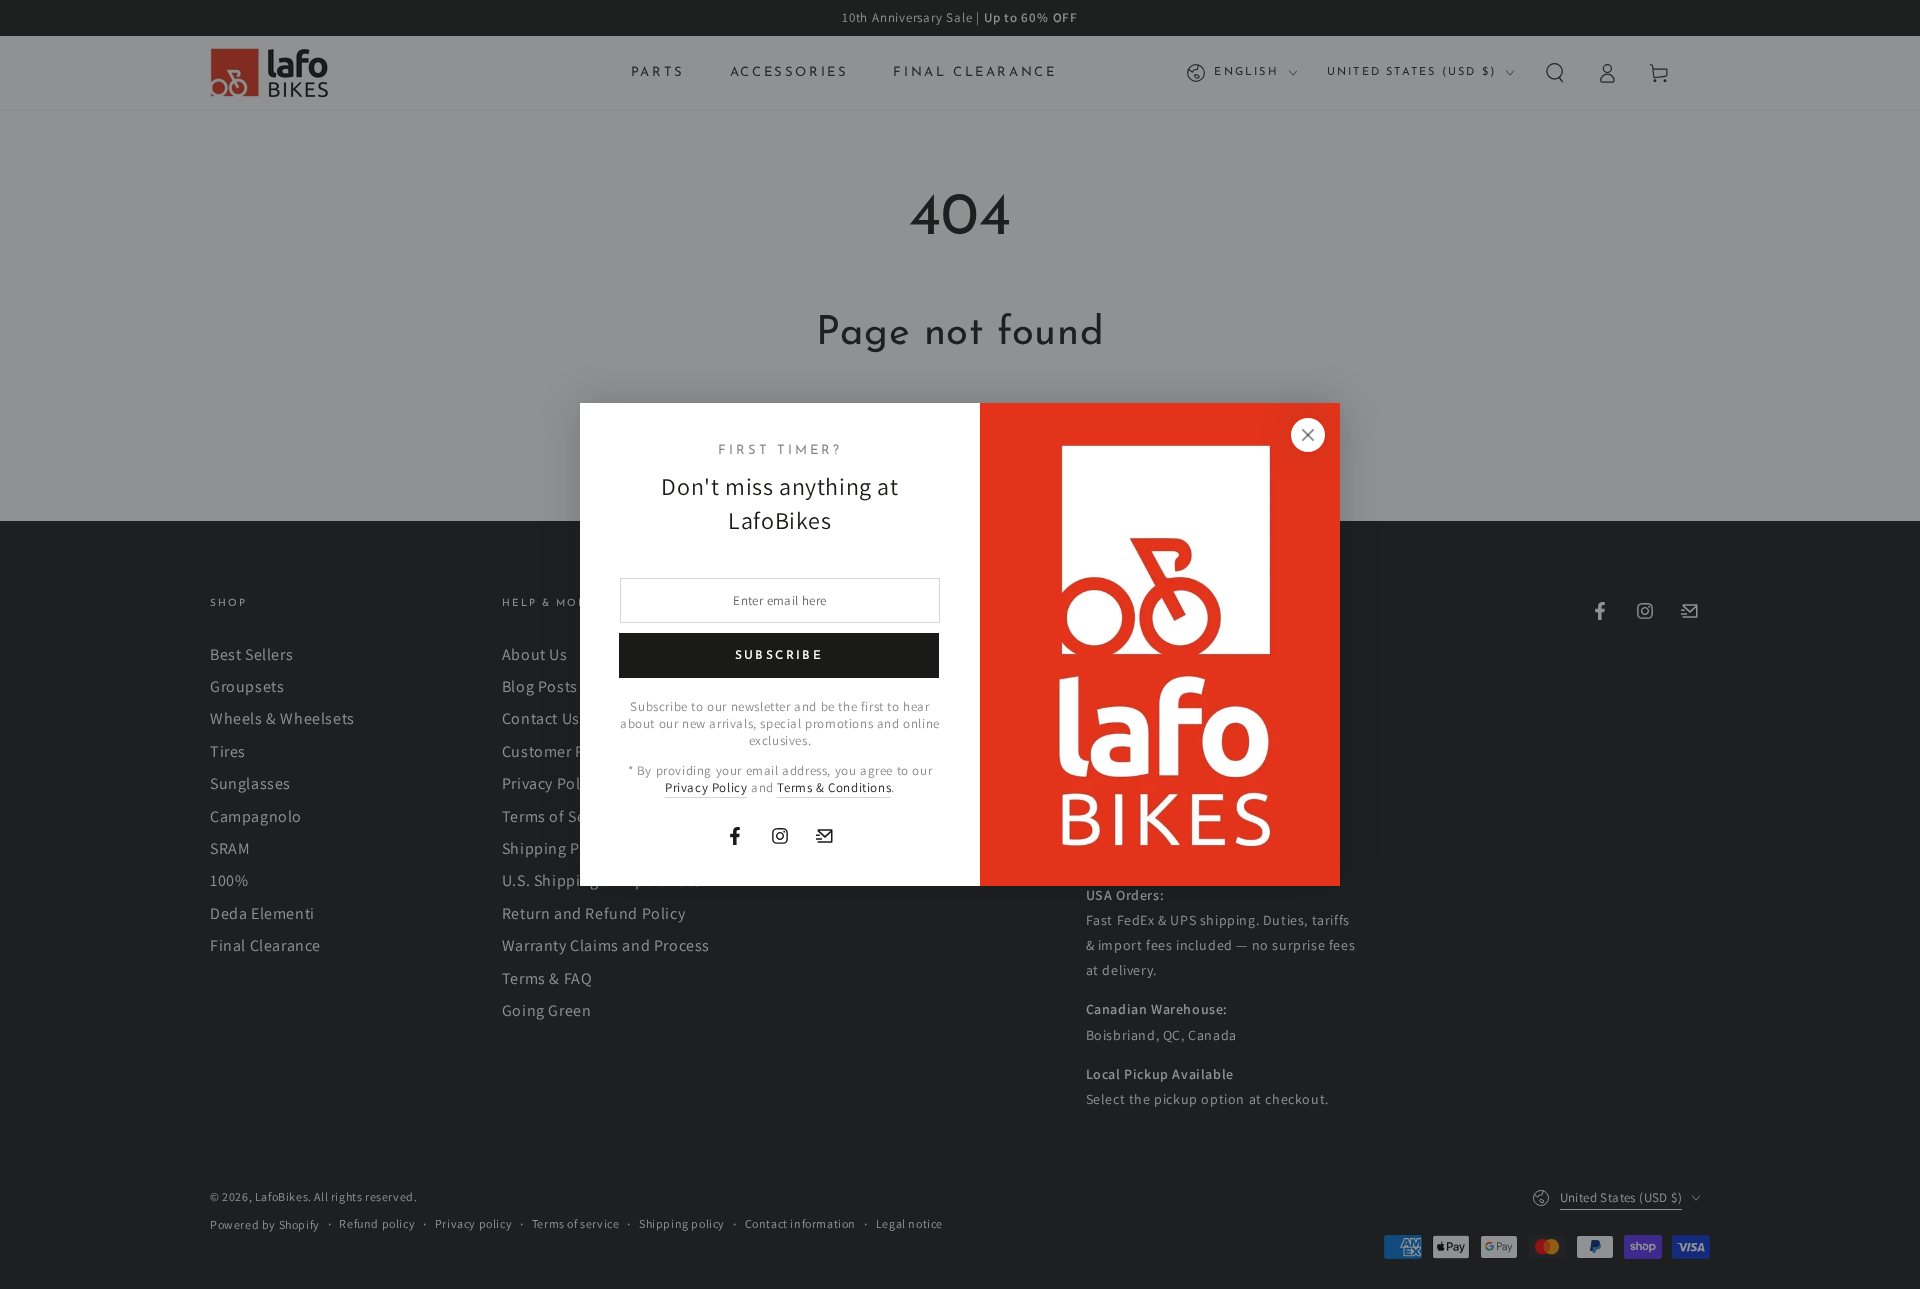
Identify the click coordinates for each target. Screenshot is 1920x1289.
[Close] (1308, 435)
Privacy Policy (706, 787)
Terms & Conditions (834, 787)
